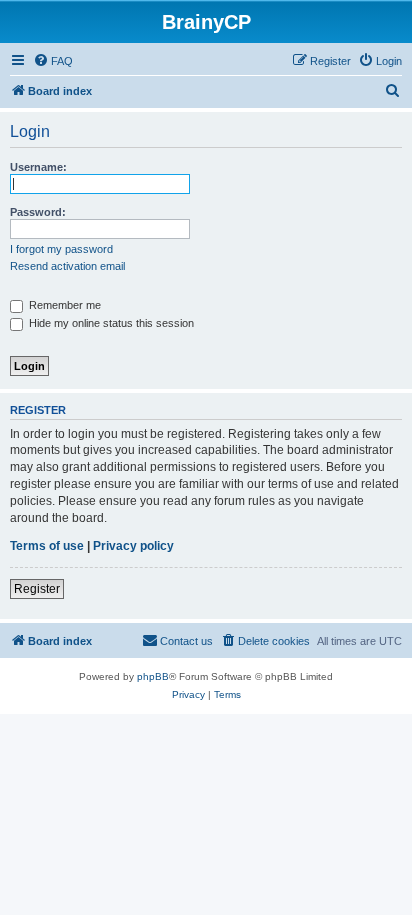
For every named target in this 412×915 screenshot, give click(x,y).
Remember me (63, 305)
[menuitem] (53, 61)
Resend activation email (67, 266)
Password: (38, 212)
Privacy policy (133, 546)
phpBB (153, 676)
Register (37, 589)
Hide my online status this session (110, 323)
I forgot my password (61, 249)
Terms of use (47, 546)
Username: (38, 167)
